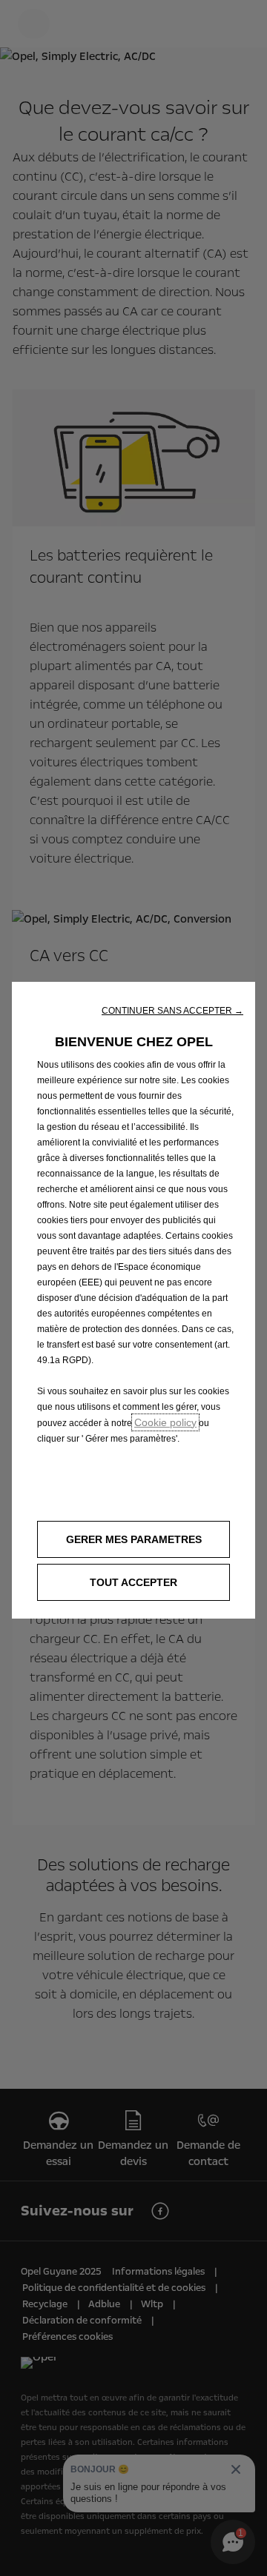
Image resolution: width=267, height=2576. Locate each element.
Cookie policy (165, 1422)
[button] (172, 1011)
